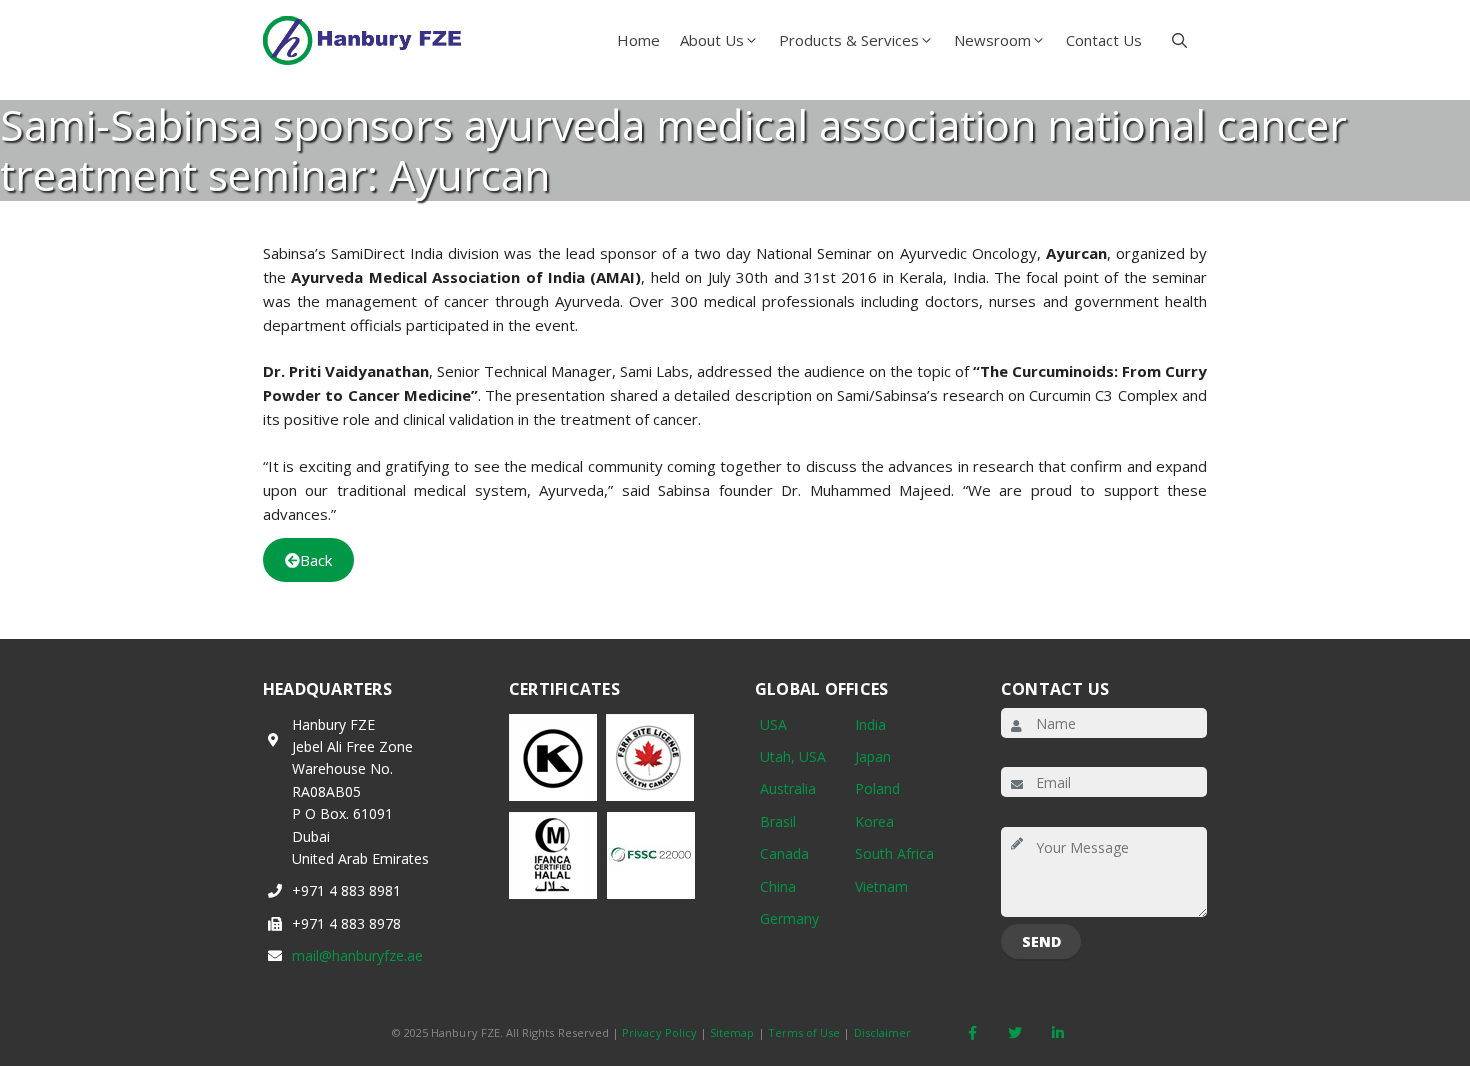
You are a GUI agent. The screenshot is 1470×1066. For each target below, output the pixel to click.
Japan (873, 756)
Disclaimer (883, 1032)
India (870, 724)
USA (773, 724)
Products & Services (849, 40)
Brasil (778, 821)
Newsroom (992, 40)
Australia (788, 788)
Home (638, 40)
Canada (784, 853)
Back (316, 560)
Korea (874, 821)
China (778, 886)
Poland (877, 788)
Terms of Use (804, 1032)
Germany (789, 918)
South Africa (894, 853)
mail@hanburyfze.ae (357, 955)
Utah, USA (793, 756)
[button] (1179, 40)
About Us (712, 40)
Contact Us (1104, 40)
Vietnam (881, 886)
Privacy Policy (659, 1032)
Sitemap (732, 1032)
